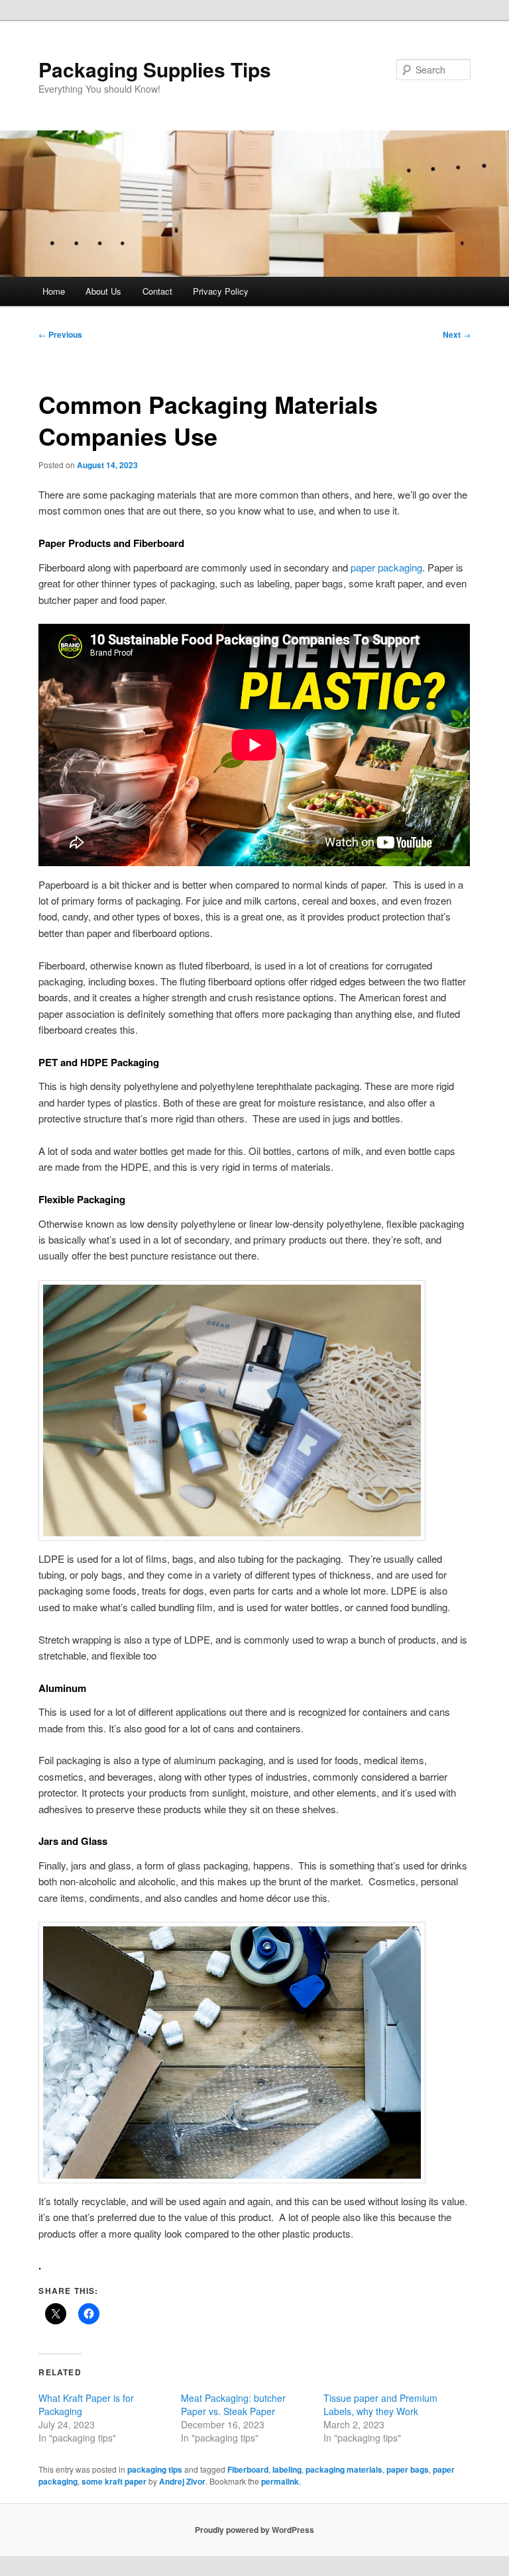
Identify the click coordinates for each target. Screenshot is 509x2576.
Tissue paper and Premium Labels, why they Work (380, 2404)
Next (457, 334)
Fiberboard (248, 2469)
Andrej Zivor (182, 2481)
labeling (287, 2469)
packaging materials (344, 2469)
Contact (157, 291)
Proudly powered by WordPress (254, 2530)
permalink (280, 2481)
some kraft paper (114, 2481)
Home (54, 291)
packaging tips (155, 2469)
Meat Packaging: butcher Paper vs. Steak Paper (233, 2404)
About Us (103, 291)
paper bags (408, 2469)
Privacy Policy (221, 291)
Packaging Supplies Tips (155, 69)
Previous (60, 334)
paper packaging (386, 567)
